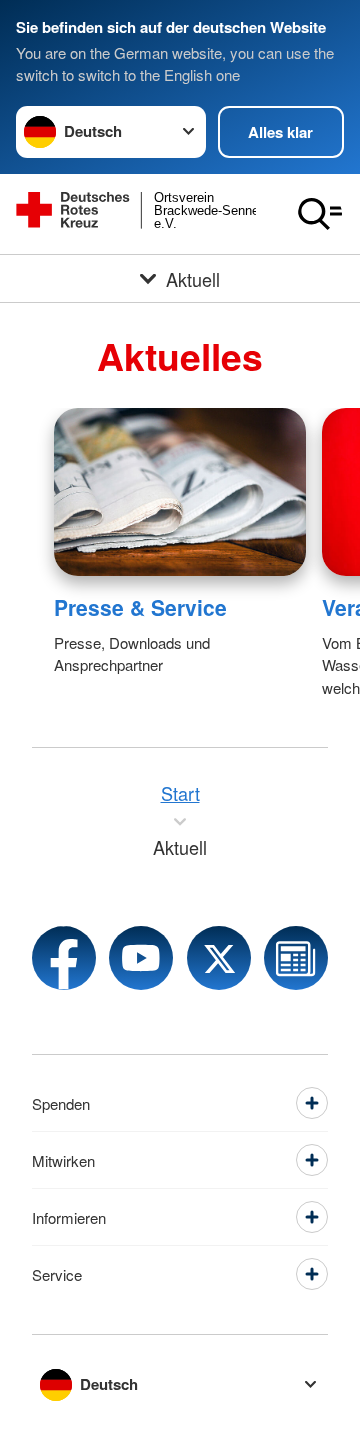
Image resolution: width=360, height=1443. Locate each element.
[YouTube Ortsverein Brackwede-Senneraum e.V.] (141, 958)
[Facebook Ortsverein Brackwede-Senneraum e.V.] (64, 958)
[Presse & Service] (180, 492)
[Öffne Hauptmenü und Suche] (320, 214)
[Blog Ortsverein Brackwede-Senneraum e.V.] (296, 958)
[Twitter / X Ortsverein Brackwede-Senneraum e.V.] (219, 958)
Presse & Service (140, 607)
